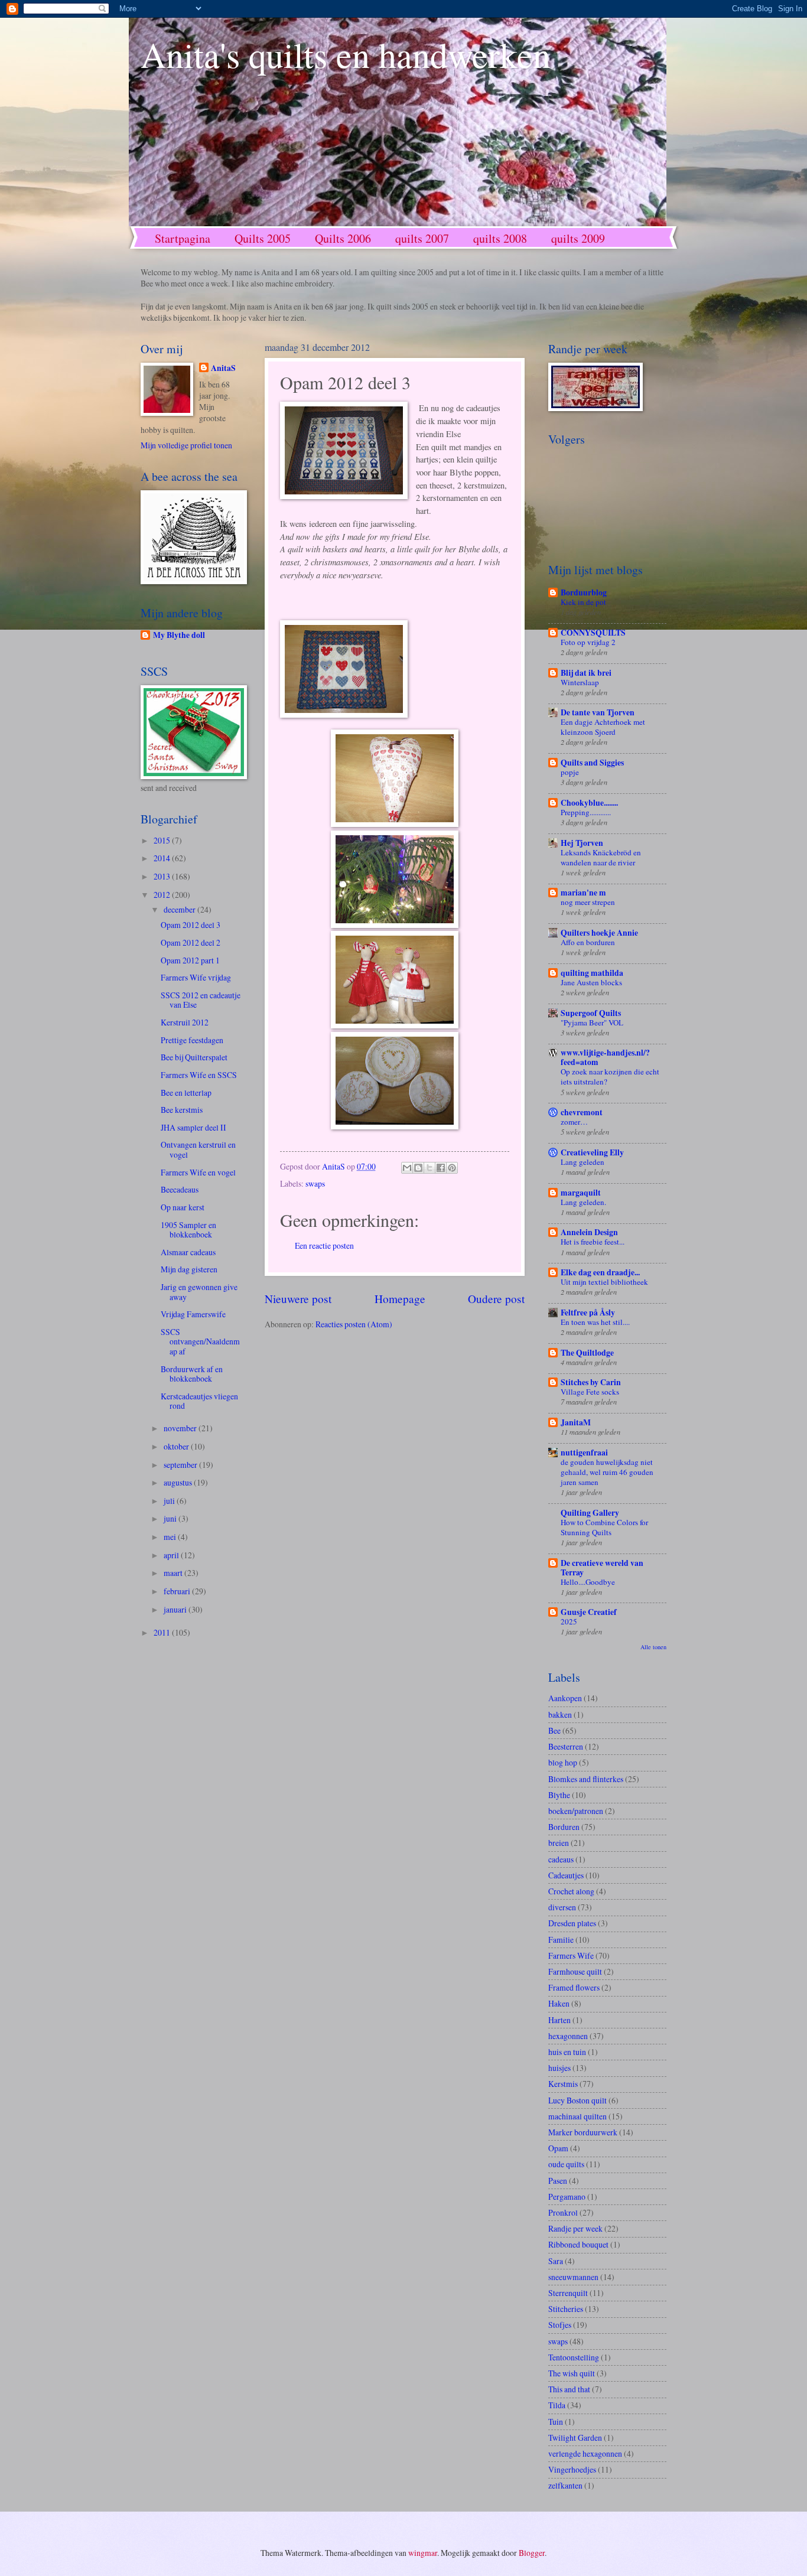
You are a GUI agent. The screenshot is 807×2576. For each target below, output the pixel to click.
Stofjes (560, 2325)
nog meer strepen (588, 902)
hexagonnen (568, 2036)
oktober (177, 1446)
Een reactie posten (324, 1245)
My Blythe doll (179, 635)
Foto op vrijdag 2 (588, 642)
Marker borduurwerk (583, 2132)
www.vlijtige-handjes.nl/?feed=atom (605, 1057)
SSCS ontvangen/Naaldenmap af (200, 1341)
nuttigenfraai (584, 1453)
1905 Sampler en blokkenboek (188, 1230)
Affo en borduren (588, 942)
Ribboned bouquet (578, 2244)
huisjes (559, 2068)
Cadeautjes (566, 1875)
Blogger (532, 2553)
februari (178, 1591)
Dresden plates (572, 1923)
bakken (560, 1714)
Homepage (400, 1299)
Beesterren (566, 1746)
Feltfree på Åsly (588, 1313)
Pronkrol (563, 2212)
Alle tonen (653, 1647)
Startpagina (183, 238)
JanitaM (576, 1422)
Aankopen (565, 1698)
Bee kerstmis (182, 1110)
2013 (163, 876)
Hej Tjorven (582, 843)
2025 (569, 1621)
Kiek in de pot (583, 602)
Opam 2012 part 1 (190, 960)
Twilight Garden (575, 2437)
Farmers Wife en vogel (198, 1172)
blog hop (563, 1762)
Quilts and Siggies (592, 763)
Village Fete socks (590, 1392)
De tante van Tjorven (598, 712)
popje (570, 772)
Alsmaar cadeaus (188, 1252)
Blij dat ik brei (586, 673)
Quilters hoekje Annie (599, 933)
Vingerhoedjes (572, 2469)
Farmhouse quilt (575, 1971)
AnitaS (223, 368)
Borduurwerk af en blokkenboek (192, 1374)
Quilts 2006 (343, 238)
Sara (556, 2261)
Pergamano (567, 2196)
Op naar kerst (183, 1207)
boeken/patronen (576, 1811)
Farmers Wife (571, 1955)
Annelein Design (589, 1232)
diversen (562, 1907)
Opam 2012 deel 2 (191, 942)
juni (171, 1518)
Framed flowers (574, 1987)
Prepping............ (586, 812)
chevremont (582, 1112)
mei (171, 1537)
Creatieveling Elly (592, 1152)
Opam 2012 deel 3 (191, 925)
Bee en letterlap (186, 1092)
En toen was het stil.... (595, 1322)
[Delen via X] (429, 1168)
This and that (569, 2389)
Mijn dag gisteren (189, 1269)
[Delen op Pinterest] (452, 1168)
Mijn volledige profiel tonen (186, 445)
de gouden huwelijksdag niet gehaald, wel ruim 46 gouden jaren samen (607, 1472)
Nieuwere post (298, 1299)
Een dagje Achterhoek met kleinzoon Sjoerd (603, 727)
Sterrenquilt (568, 2293)
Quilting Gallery (590, 1513)
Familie (561, 1940)
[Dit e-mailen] (407, 1168)
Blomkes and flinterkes (586, 1779)
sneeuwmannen (573, 2277)
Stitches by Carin (591, 1382)
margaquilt (581, 1193)
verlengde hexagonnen (585, 2453)
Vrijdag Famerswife (193, 1314)
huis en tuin (567, 2052)
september (181, 1465)
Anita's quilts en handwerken (346, 54)
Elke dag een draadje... (600, 1272)
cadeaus (561, 1859)
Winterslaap (580, 682)
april (172, 1555)
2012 (163, 895)
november (181, 1428)
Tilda (557, 2405)
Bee (554, 1730)
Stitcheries (566, 2309)
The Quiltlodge (587, 1353)
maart (174, 1573)
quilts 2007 (422, 238)
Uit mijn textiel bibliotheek (604, 1282)
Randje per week (575, 2228)
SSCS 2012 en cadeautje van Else (201, 1000)
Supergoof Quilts (591, 1013)
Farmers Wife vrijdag (196, 977)
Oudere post (496, 1299)
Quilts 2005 (263, 238)
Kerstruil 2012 (185, 1022)
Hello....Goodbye (588, 1582)
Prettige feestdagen (192, 1040)
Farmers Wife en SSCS (199, 1075)
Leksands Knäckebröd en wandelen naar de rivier (601, 857)
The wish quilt (572, 2373)
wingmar (423, 2553)
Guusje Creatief (589, 1612)
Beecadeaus (180, 1189)
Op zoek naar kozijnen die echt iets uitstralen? (610, 1077)
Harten (559, 2020)
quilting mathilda (592, 973)
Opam (558, 2148)
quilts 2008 (500, 238)
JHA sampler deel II (193, 1127)
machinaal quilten (577, 2116)
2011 (163, 1632)
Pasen (558, 2181)
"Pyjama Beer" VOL (592, 1022)
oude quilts (566, 2164)
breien (559, 1843)
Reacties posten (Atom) (354, 1324)
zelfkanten (565, 2485)
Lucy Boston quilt (577, 2100)
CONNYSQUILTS (593, 633)
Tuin (556, 2422)
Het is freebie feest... (593, 1242)
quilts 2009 (578, 238)
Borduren (564, 1827)
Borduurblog (584, 592)
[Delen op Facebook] (441, 1168)
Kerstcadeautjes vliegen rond (199, 1401)
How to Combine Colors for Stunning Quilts (604, 1527)
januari (176, 1609)
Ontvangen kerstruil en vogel (198, 1149)
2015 (163, 840)
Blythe (559, 1795)
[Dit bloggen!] (418, 1168)
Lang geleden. (583, 1202)
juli (170, 1501)
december (180, 909)
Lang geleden (583, 1162)
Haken (559, 2003)
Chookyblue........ (589, 803)
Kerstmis (563, 2084)
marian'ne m (583, 893)
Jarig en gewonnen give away (199, 1292)
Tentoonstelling (574, 2357)
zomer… (574, 1122)
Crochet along (571, 1891)
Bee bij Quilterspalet (194, 1057)
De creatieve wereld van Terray (602, 1568)
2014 (163, 858)
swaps (315, 1183)
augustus (179, 1482)
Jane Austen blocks (591, 982)
